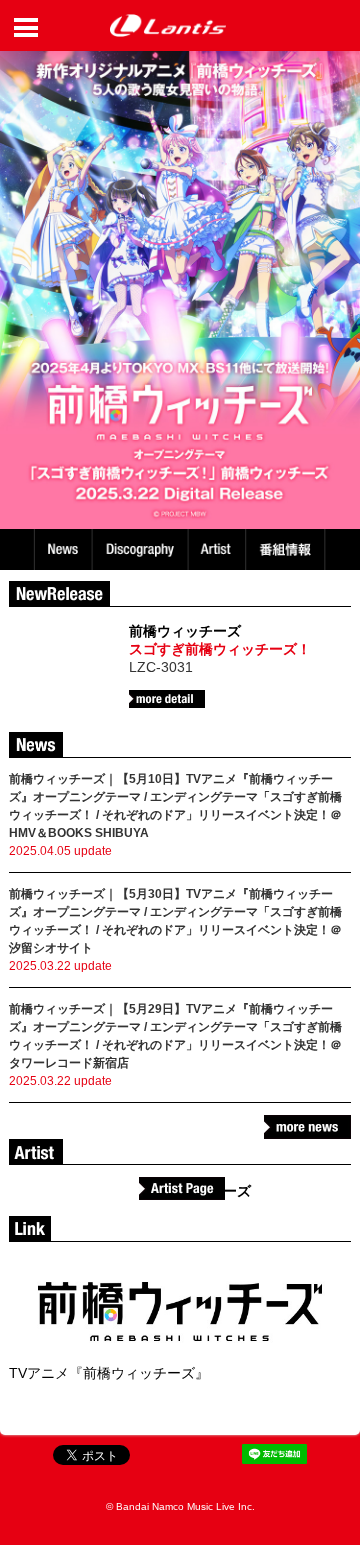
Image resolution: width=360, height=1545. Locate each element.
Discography (142, 549)
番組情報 (288, 549)
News (63, 549)
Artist (219, 549)
